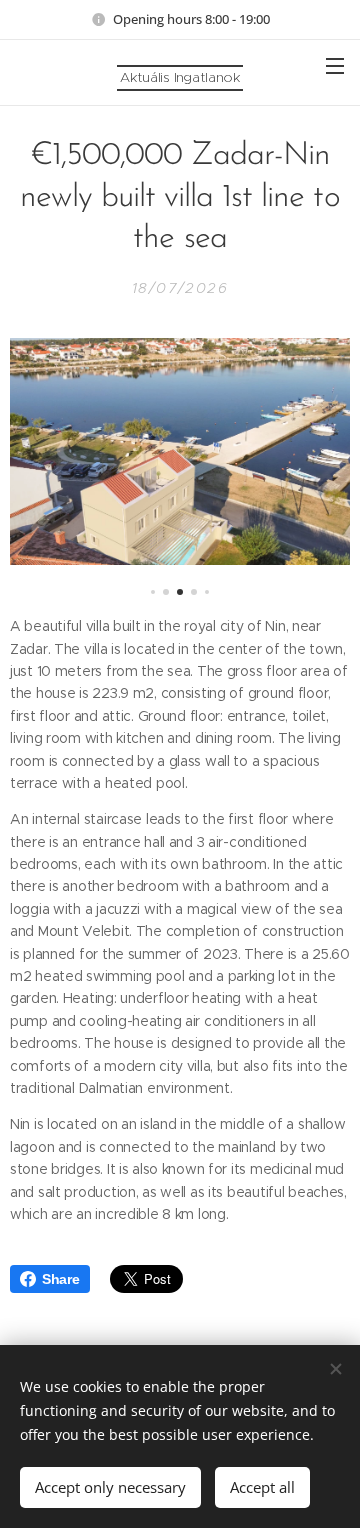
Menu (335, 65)
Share (61, 1279)
